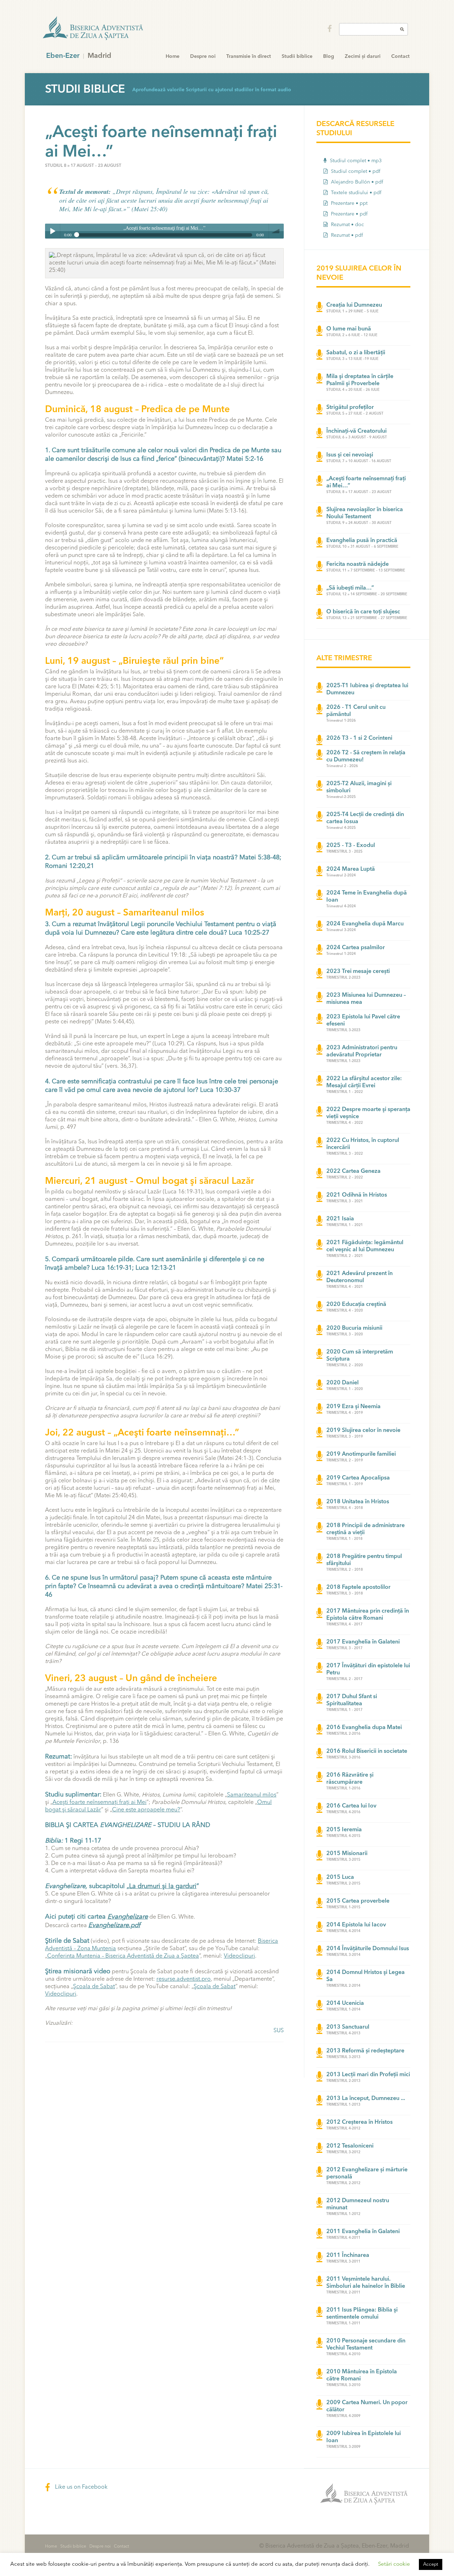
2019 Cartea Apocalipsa (358, 1478)
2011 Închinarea (348, 2255)
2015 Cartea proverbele (358, 1901)
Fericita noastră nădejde (358, 564)
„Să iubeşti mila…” (350, 588)
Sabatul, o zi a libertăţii (356, 353)
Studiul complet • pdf (355, 171)
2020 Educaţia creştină (356, 1305)
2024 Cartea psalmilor (356, 948)
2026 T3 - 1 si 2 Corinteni (359, 738)
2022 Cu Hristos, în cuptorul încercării (363, 1144)
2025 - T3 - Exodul (351, 846)
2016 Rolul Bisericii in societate (367, 1751)
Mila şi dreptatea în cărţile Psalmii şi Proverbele (360, 380)
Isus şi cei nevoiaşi (350, 455)
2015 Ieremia (344, 1830)
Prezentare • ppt (348, 203)
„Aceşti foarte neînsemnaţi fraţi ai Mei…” (366, 482)
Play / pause (52, 231)
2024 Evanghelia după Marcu (365, 924)
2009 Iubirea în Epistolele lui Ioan (364, 2437)
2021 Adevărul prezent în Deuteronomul (359, 1277)
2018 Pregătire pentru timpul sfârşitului (364, 1560)
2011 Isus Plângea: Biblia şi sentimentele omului (362, 2314)
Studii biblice (297, 56)
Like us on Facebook (81, 2487)
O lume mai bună (349, 329)
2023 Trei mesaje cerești (358, 972)
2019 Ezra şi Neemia (353, 1407)
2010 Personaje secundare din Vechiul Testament (366, 2345)
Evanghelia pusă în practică (362, 541)
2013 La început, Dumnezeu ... (366, 2099)
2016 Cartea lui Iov (351, 1806)
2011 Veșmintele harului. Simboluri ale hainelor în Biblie (366, 2283)
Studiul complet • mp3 (355, 161)
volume (276, 231)
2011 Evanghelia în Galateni (363, 2232)
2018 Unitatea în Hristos (358, 1502)
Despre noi (203, 56)
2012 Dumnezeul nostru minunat (358, 2204)
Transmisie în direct (249, 56)
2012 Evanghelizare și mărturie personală (367, 2173)
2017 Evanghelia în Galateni (363, 1642)
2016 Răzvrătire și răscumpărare (350, 1779)
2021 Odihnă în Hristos (357, 1195)
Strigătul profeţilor (350, 408)
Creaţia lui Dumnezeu (354, 305)
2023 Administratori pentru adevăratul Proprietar (362, 1051)
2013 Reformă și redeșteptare (365, 2051)
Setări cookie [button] (394, 2564)
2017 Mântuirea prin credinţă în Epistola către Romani (368, 1615)
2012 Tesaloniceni (350, 2146)
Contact (400, 56)
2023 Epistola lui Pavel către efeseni (363, 1021)
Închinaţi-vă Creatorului (356, 431)
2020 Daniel (342, 1383)
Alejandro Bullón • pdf (356, 182)
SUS (279, 2031)
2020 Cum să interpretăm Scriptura (360, 1356)
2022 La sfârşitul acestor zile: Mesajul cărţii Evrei (364, 1082)
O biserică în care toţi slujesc (363, 612)
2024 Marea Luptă (351, 869)
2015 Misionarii (347, 1854)
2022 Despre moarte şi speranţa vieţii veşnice (368, 1113)
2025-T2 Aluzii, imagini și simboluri (359, 787)
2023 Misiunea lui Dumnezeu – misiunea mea (366, 999)
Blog (329, 56)
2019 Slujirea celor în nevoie (363, 1431)
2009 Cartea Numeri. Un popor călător (367, 2406)
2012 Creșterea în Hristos (359, 2122)
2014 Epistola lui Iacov (356, 1925)
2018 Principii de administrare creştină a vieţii (366, 1529)
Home (173, 56)
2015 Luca (340, 1877)
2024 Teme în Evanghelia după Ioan (367, 897)
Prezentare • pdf (348, 214)
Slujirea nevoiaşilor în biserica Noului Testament (365, 513)
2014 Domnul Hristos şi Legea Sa (366, 1976)
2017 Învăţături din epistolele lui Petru (368, 1669)
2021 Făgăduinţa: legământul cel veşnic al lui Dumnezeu (365, 1246)
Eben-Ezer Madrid (94, 28)
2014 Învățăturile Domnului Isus (368, 1949)
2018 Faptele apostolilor (358, 1587)
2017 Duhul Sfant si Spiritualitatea (352, 1700)
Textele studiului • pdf (355, 193)
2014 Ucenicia (345, 2003)
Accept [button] (431, 2564)
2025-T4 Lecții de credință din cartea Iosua (365, 818)
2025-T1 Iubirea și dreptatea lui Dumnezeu (367, 689)
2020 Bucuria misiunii (354, 1328)
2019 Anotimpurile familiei (361, 1454)
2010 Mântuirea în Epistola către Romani (362, 2375)
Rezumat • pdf (346, 235)
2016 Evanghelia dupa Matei (364, 1728)
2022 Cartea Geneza (353, 1171)
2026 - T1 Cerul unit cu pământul (356, 711)
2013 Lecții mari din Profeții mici (368, 2075)
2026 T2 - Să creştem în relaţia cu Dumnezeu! (366, 756)
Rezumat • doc (347, 225)
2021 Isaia (340, 1219)
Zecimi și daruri (363, 56)
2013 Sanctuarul (348, 2027)
